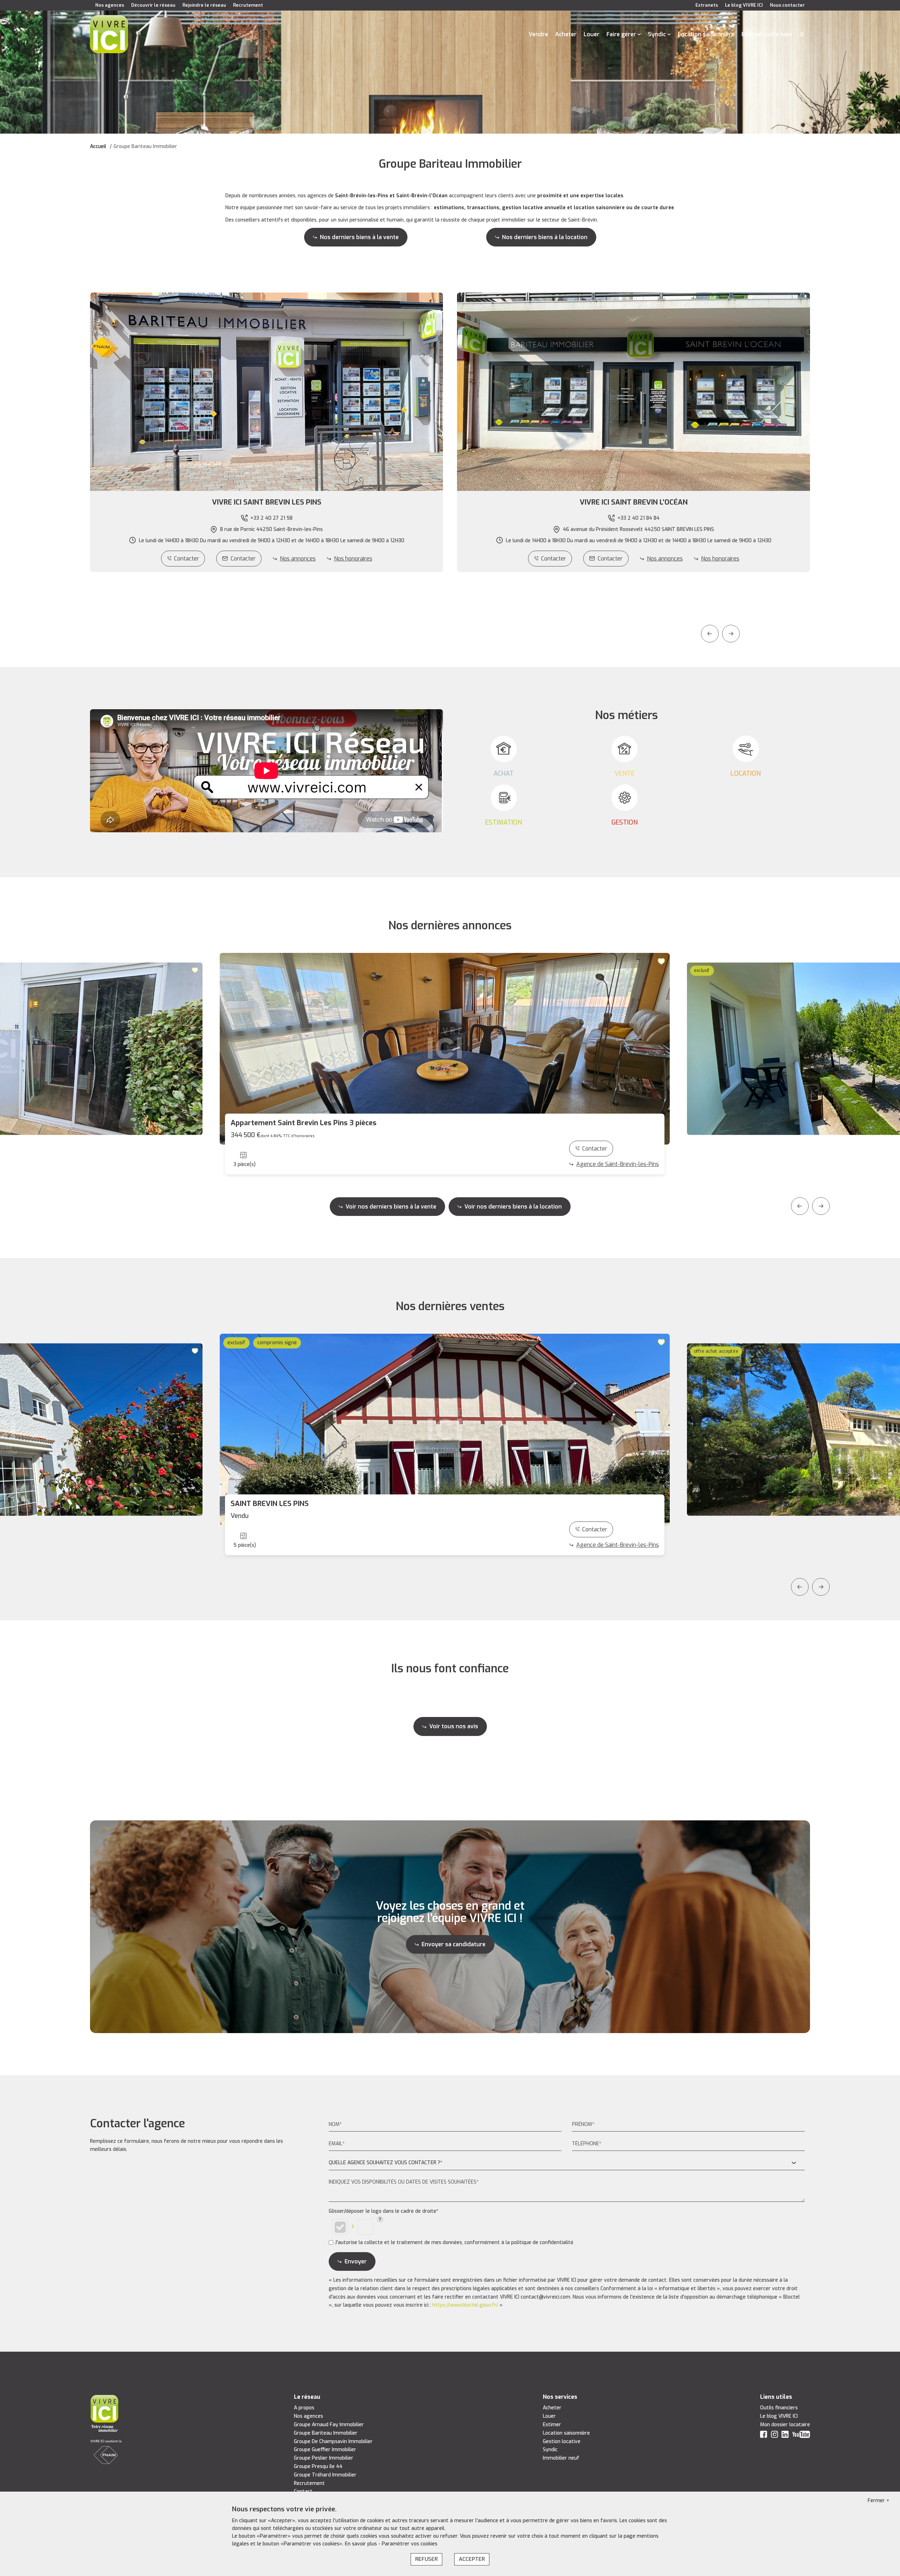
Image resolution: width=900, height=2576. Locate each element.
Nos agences (110, 5)
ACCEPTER (472, 2559)
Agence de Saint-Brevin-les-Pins (618, 1164)
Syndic (657, 34)
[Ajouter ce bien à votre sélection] (196, 970)
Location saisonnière (706, 34)
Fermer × (879, 2501)
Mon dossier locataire (785, 2425)
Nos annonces (298, 559)
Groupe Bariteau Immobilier (326, 2433)
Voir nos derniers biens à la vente (391, 1207)
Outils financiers (779, 2408)
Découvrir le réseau (153, 5)
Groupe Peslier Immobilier (324, 2458)
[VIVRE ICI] (109, 34)
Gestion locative (562, 2442)
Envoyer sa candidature (454, 1944)
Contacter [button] (243, 559)
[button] (266, 502)
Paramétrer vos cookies (410, 2544)
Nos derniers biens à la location (545, 237)
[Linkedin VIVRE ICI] (785, 2436)
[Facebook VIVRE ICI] (764, 2436)
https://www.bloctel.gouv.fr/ (465, 2305)
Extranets (707, 5)
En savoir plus (362, 2544)
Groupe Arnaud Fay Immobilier (329, 2425)
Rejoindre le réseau (204, 5)
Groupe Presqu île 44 (318, 2466)
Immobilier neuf (561, 2458)
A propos (304, 2408)
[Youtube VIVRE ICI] (801, 2436)
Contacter (187, 559)
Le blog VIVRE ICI (744, 5)
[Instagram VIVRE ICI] (774, 2436)
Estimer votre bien (767, 34)
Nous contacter (787, 5)
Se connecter (802, 34)
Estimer (552, 2425)
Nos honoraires (353, 559)
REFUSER (426, 2559)
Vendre (538, 34)
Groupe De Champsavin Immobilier (333, 2442)
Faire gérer (621, 34)
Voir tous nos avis (454, 1726)
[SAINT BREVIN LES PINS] (445, 1430)
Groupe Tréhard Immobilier (325, 2475)
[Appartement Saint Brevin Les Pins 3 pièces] (445, 1049)
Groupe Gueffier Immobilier (325, 2450)
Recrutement (248, 5)
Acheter (566, 34)
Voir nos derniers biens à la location (513, 1207)
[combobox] (567, 2163)
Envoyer (356, 2261)
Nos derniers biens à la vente (359, 237)
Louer (592, 34)
